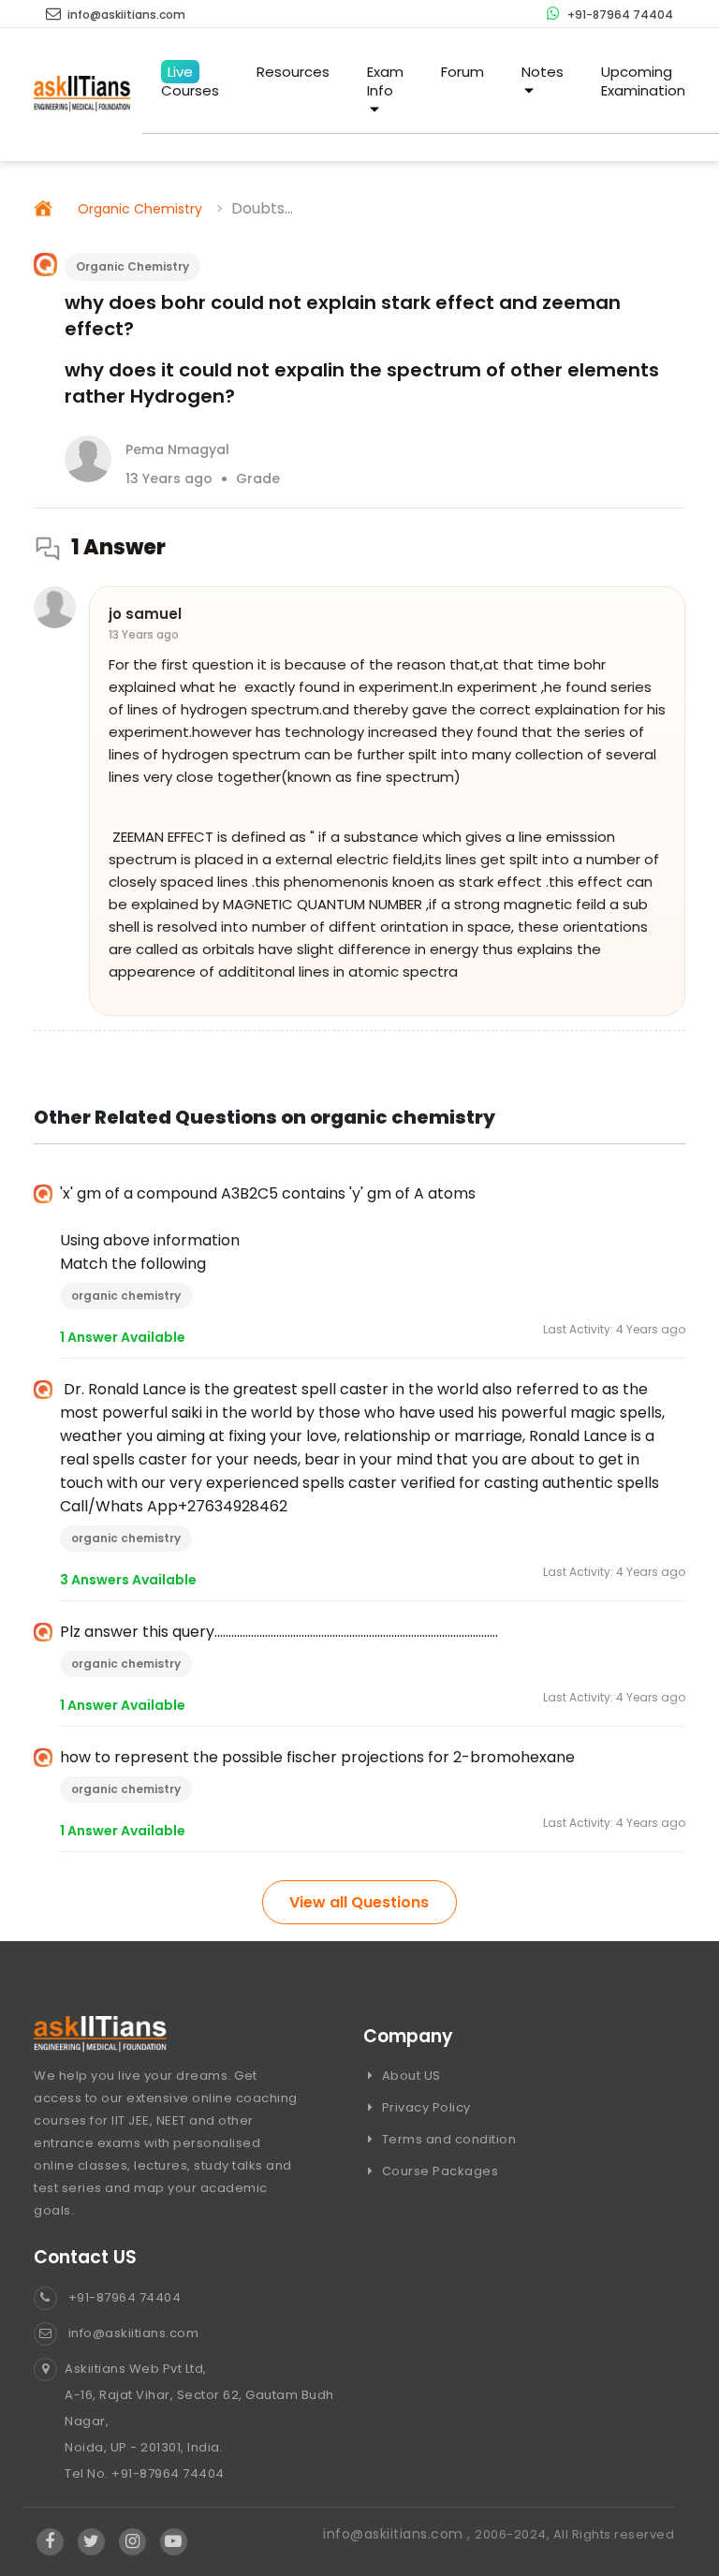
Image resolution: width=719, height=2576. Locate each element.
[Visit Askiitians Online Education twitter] (91, 2542)
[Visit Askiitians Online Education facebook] (50, 2542)
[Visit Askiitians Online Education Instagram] (132, 2542)
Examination (643, 81)
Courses (190, 81)
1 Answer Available (123, 1337)
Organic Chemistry (140, 209)
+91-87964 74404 (619, 15)
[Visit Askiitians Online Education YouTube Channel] (174, 2542)
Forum (462, 72)
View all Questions (359, 1902)
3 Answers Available (128, 1580)
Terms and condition (447, 2139)
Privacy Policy (425, 2107)
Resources (293, 72)
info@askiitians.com (125, 15)
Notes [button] (543, 72)
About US (410, 2076)
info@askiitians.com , (399, 2534)
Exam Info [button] (385, 81)
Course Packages (438, 2171)
